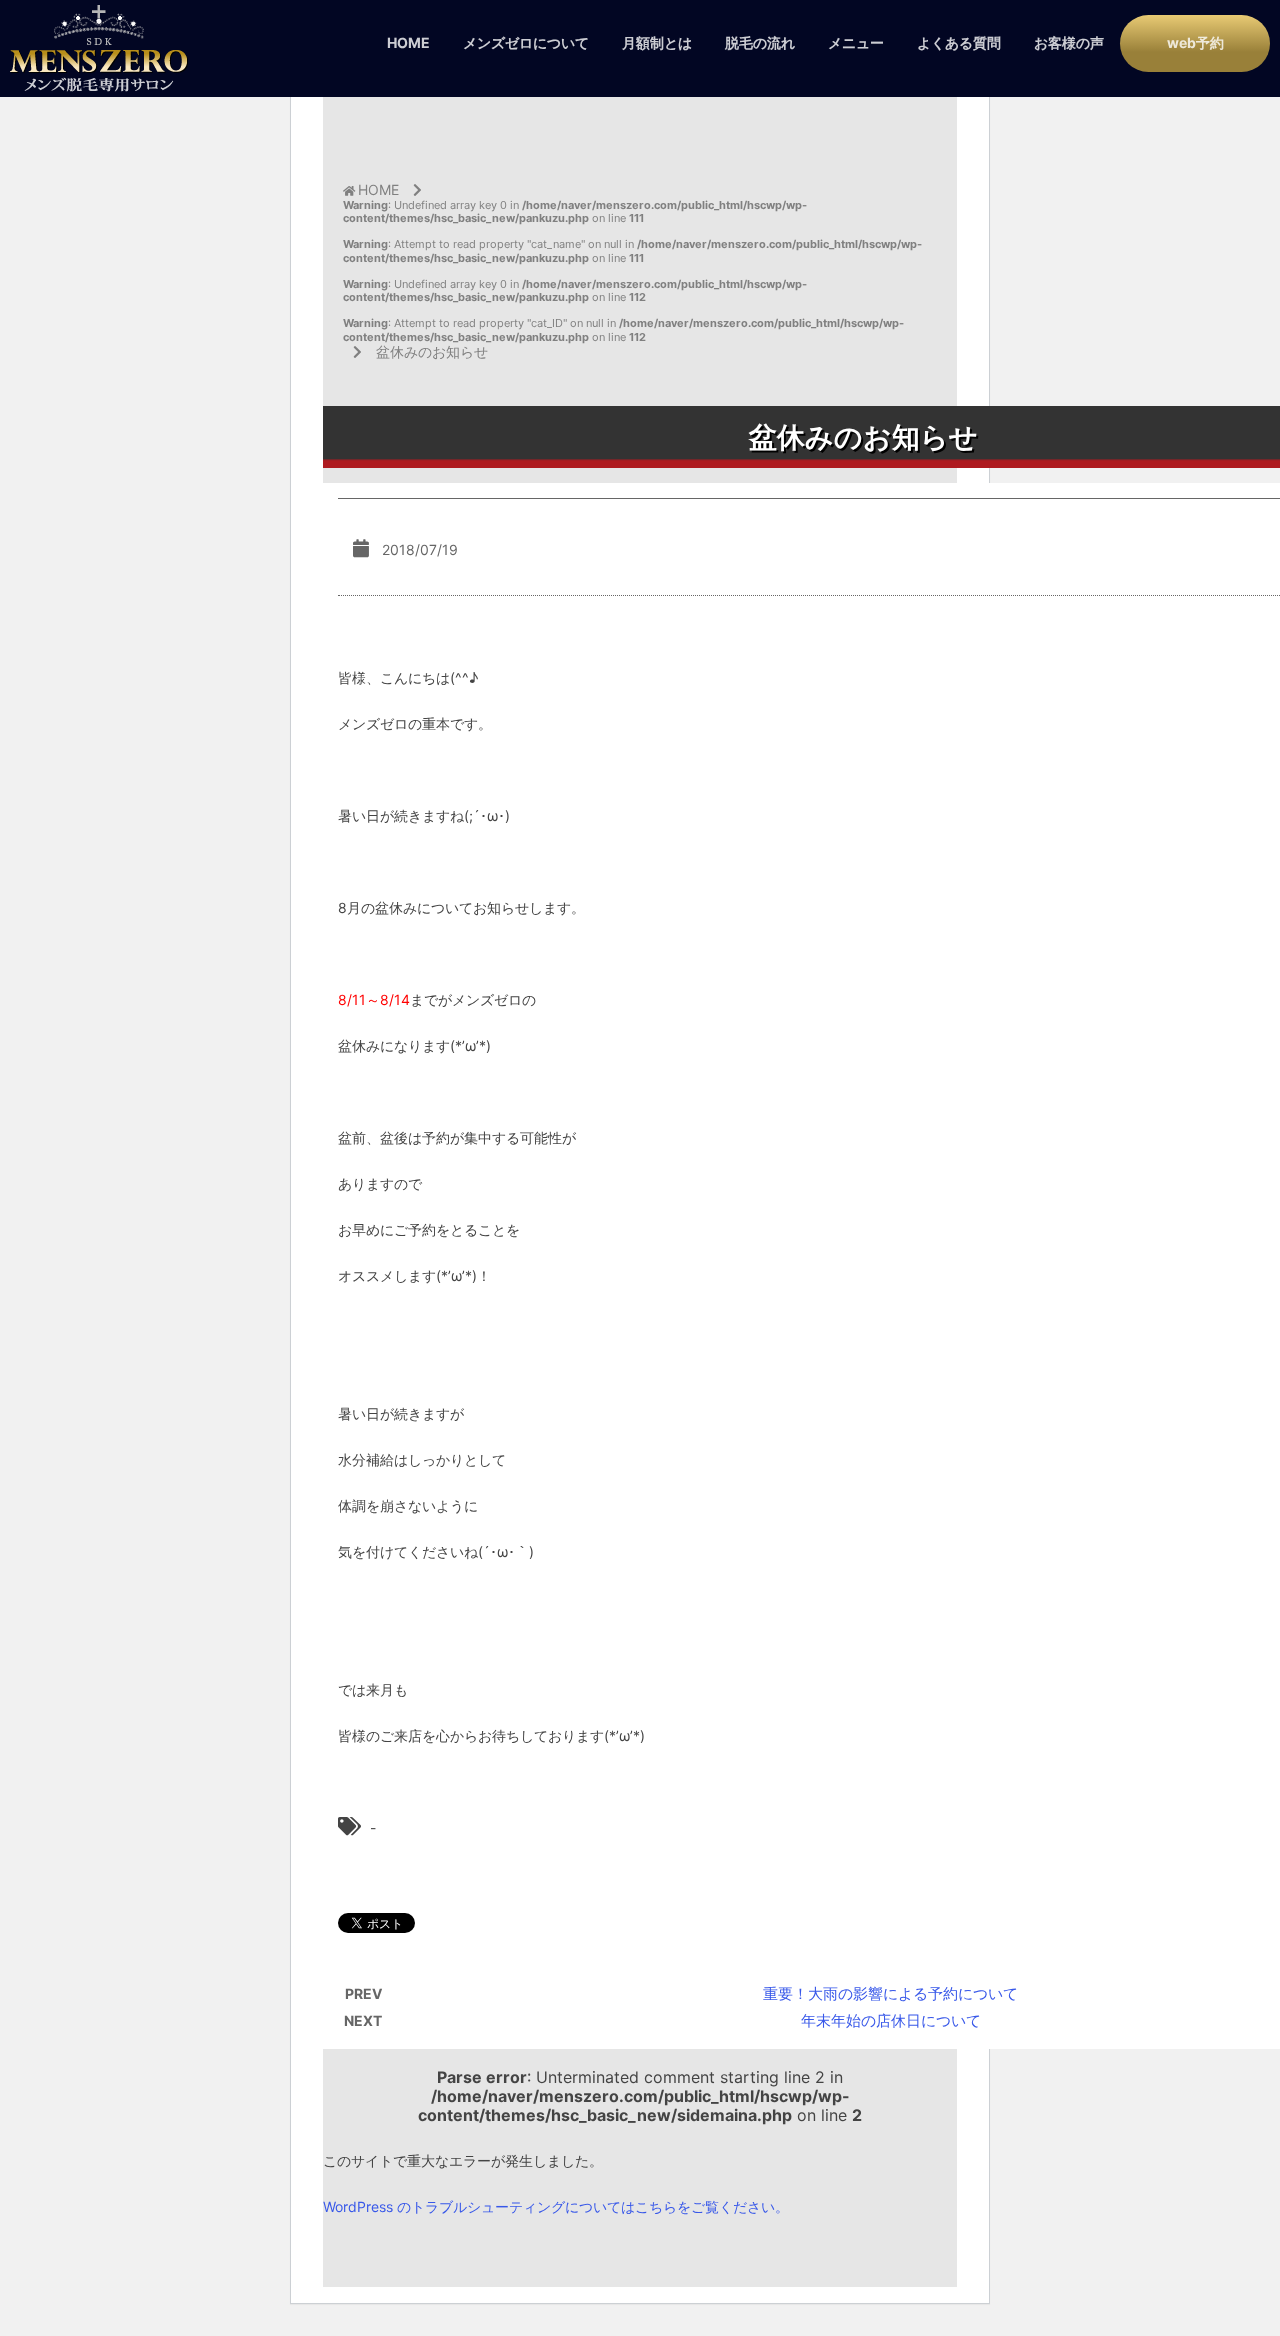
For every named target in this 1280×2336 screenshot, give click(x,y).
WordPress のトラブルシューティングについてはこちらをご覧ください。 (556, 2206)
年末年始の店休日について (891, 2020)
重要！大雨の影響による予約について (890, 1993)
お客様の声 (1069, 42)
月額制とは (657, 42)
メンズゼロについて (526, 42)
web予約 (1195, 42)
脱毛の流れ (760, 42)
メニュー (856, 42)
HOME (408, 42)
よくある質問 (959, 42)
